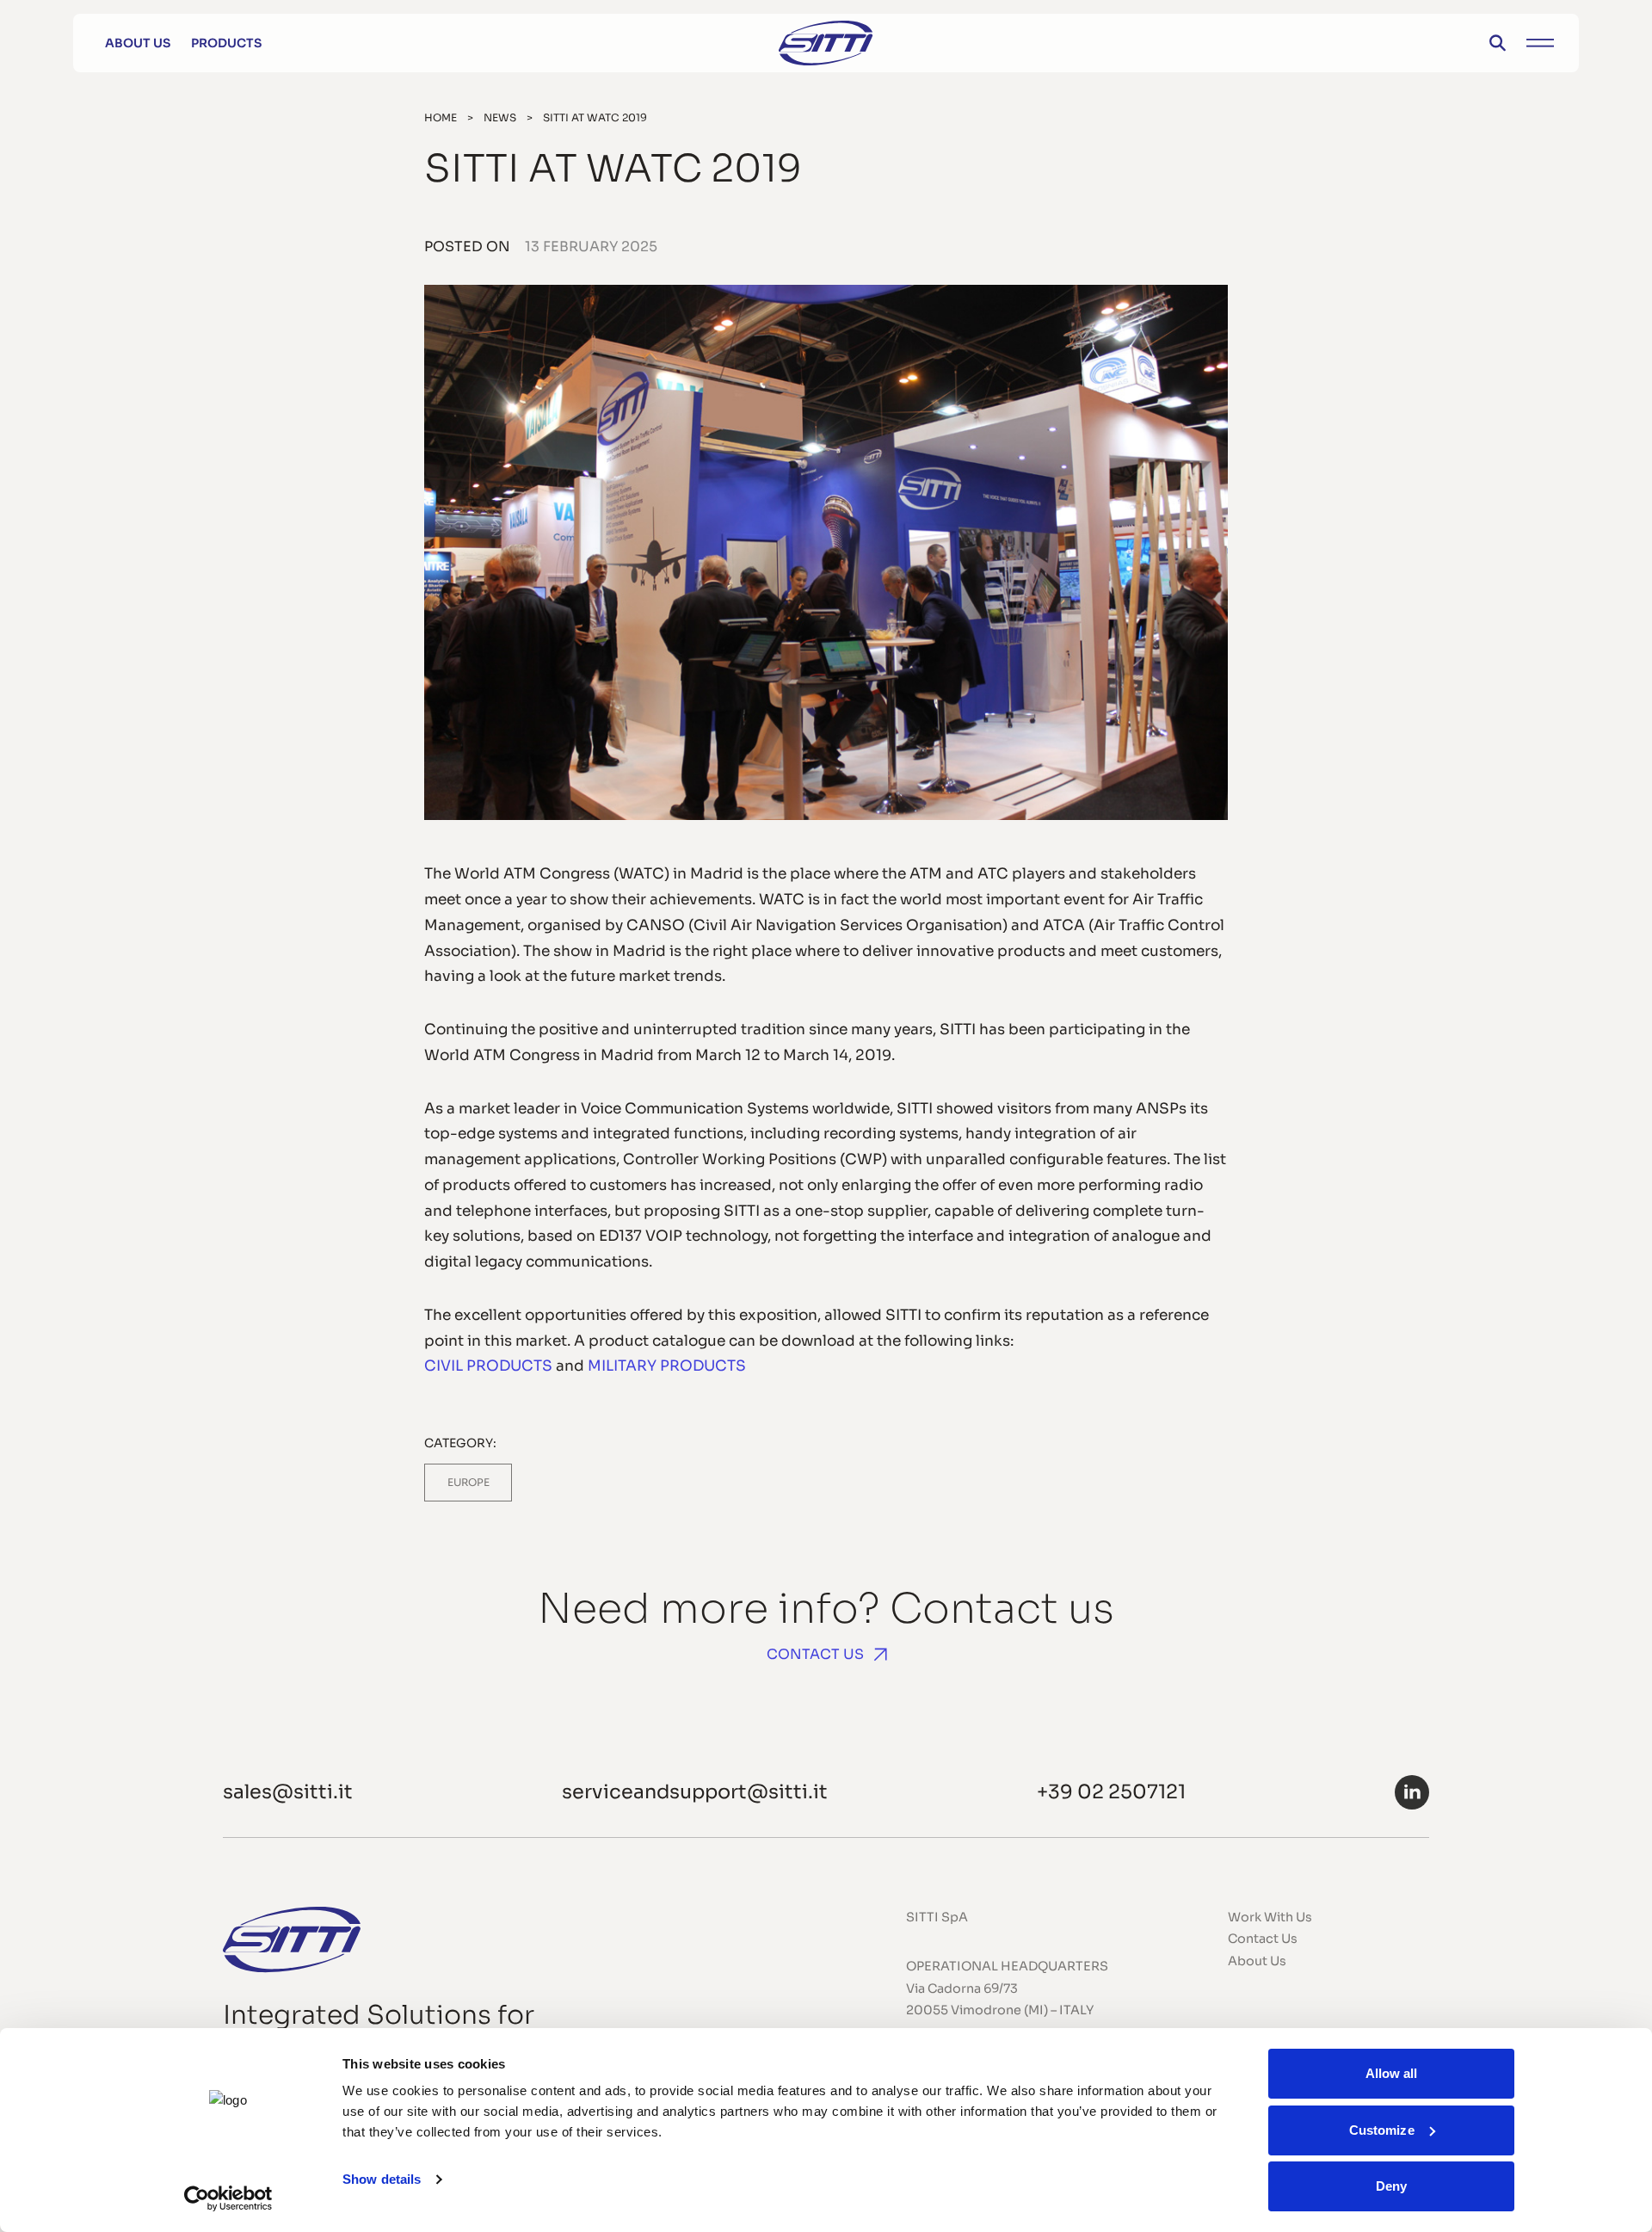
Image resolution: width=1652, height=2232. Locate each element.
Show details (382, 2179)
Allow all (1392, 2073)
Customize (1382, 2130)
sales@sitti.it (288, 1791)
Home (441, 117)
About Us (138, 43)
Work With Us (1270, 1917)
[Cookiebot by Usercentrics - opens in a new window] (228, 2198)
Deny (1391, 2186)
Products (226, 43)
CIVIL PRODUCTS (488, 1366)
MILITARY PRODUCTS (667, 1366)
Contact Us (815, 1654)
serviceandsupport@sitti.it (695, 1791)
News (500, 117)
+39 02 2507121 (1111, 1791)
